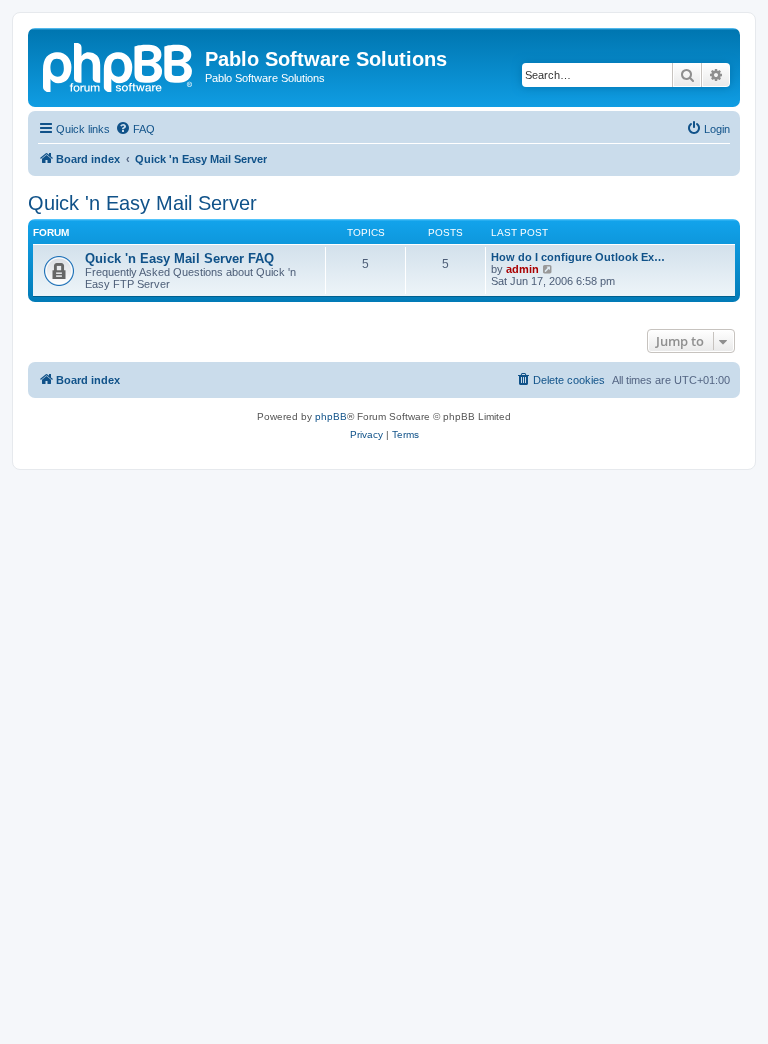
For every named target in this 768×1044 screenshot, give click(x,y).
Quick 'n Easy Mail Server (142, 203)
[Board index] (119, 65)
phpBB (331, 416)
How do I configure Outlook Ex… (578, 257)
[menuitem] (135, 129)
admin (522, 269)
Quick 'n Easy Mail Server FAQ (179, 258)
